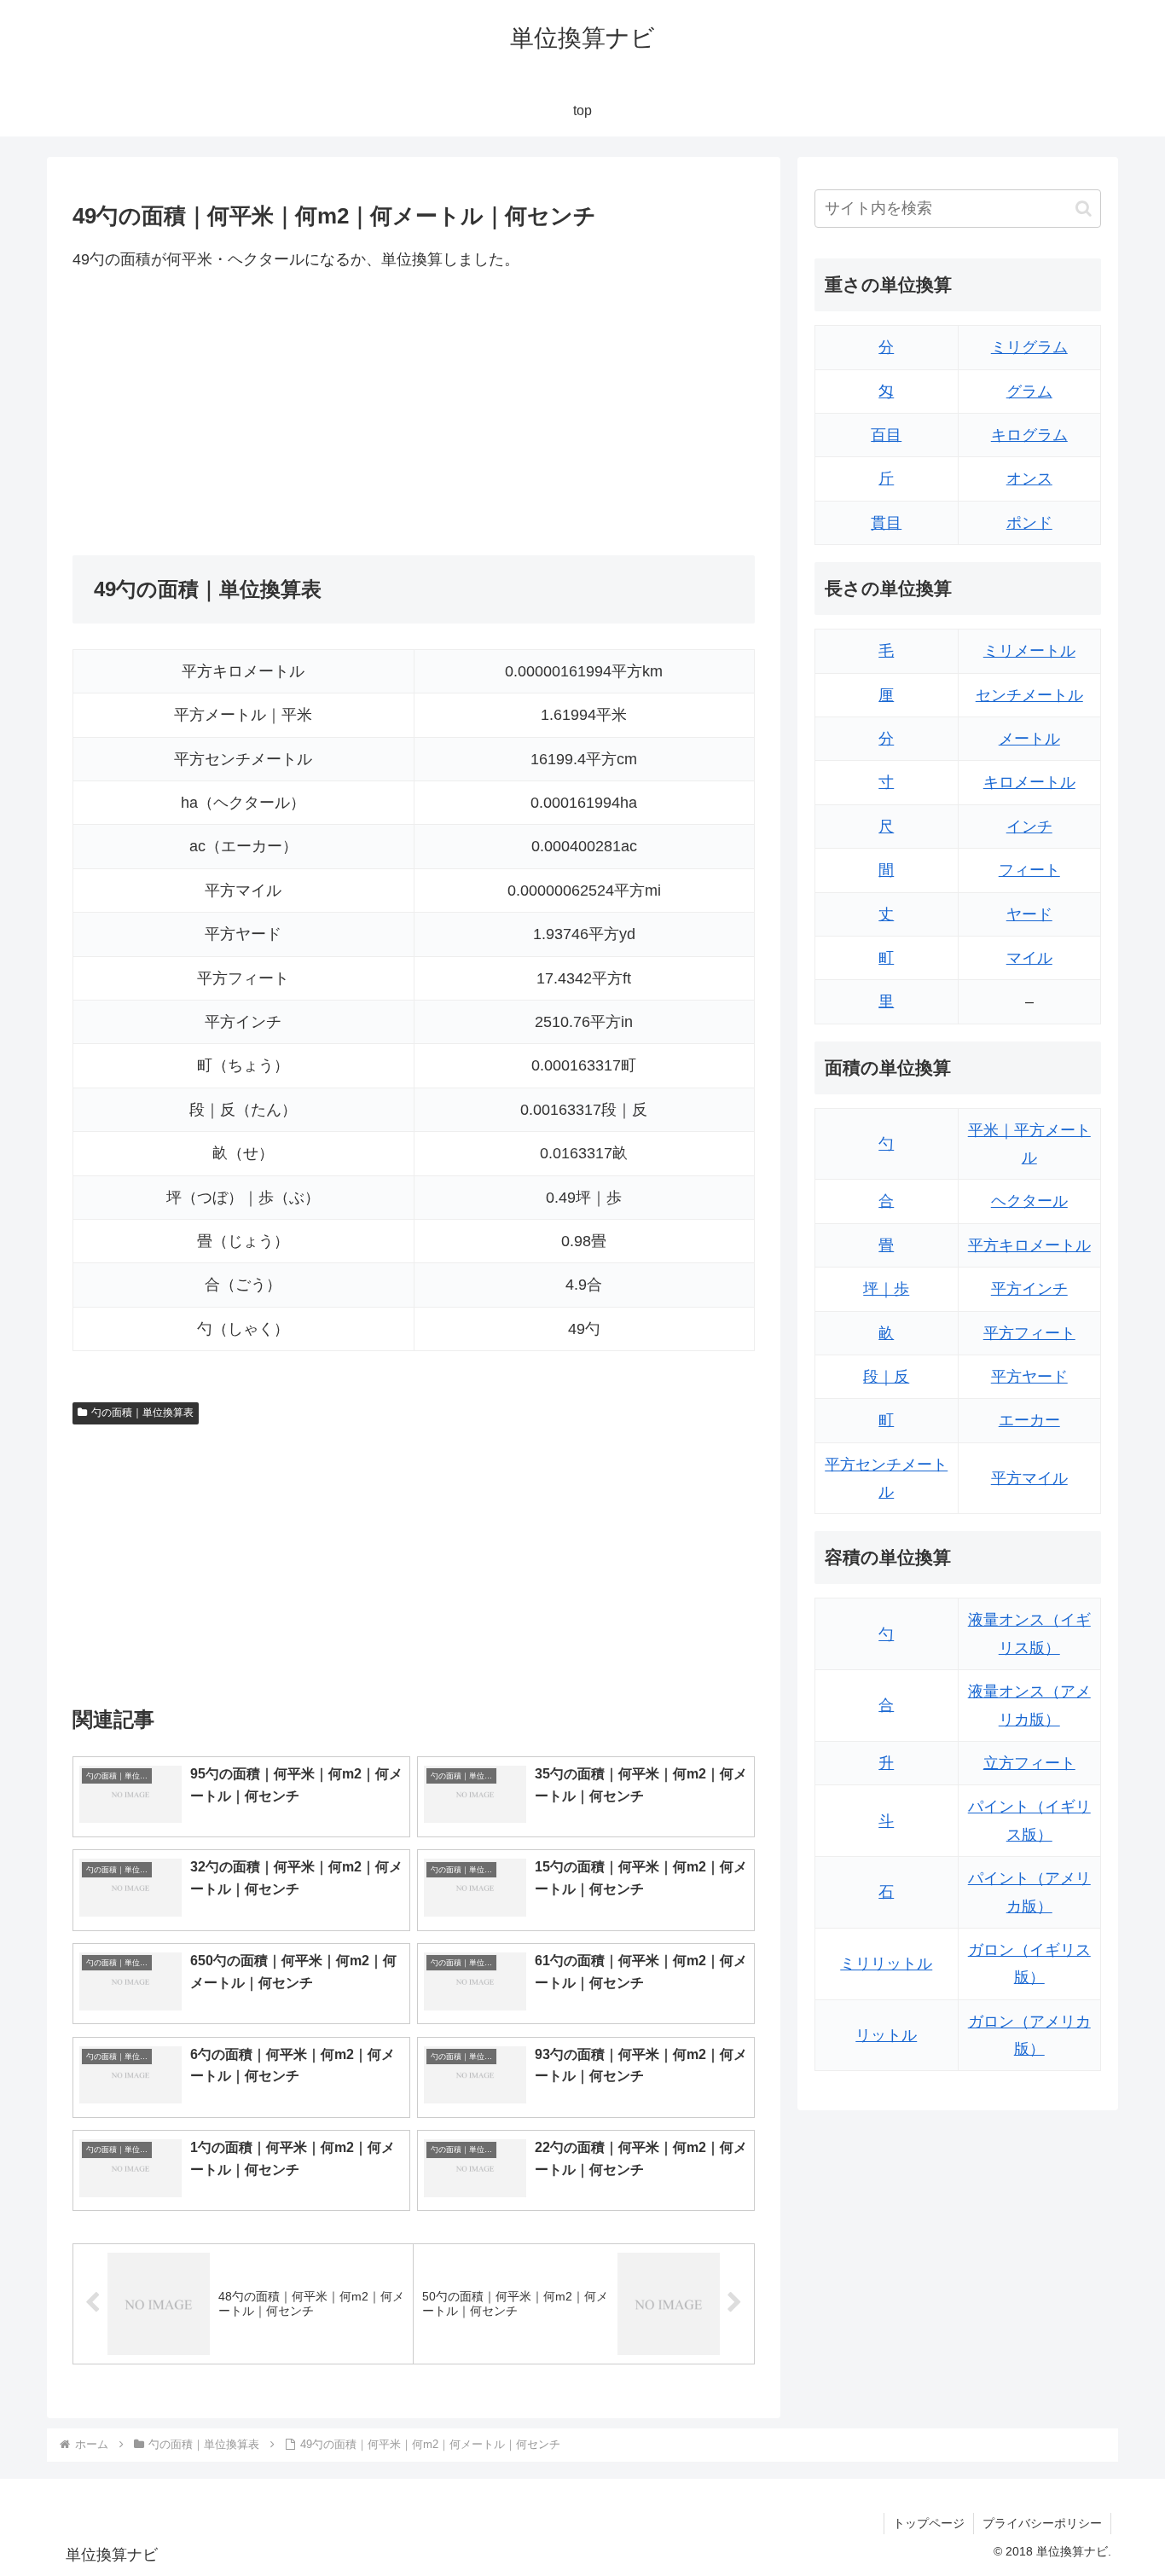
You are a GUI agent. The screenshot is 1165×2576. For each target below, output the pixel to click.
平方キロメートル (1029, 1245)
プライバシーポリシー (1042, 2523)
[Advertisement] (243, 414)
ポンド (1029, 523)
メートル (1029, 739)
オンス (1029, 479)
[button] (1084, 209)
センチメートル (1029, 695)
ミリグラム (1029, 347)
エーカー (1029, 1420)
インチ (1029, 827)
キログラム (1029, 435)
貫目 (886, 523)
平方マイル (1029, 1478)
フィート (1029, 870)
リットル (886, 2035)
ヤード (1029, 914)
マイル (1029, 958)
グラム (1029, 392)
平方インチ (1029, 1289)
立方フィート (1029, 1763)
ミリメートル (1029, 651)
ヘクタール (1029, 1201)
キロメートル (1029, 782)
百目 (886, 435)
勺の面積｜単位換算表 (142, 1413)
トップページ (929, 2523)
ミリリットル (886, 1964)
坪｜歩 (886, 1289)
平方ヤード (1029, 1377)
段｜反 (886, 1377)
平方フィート (1029, 1333)
